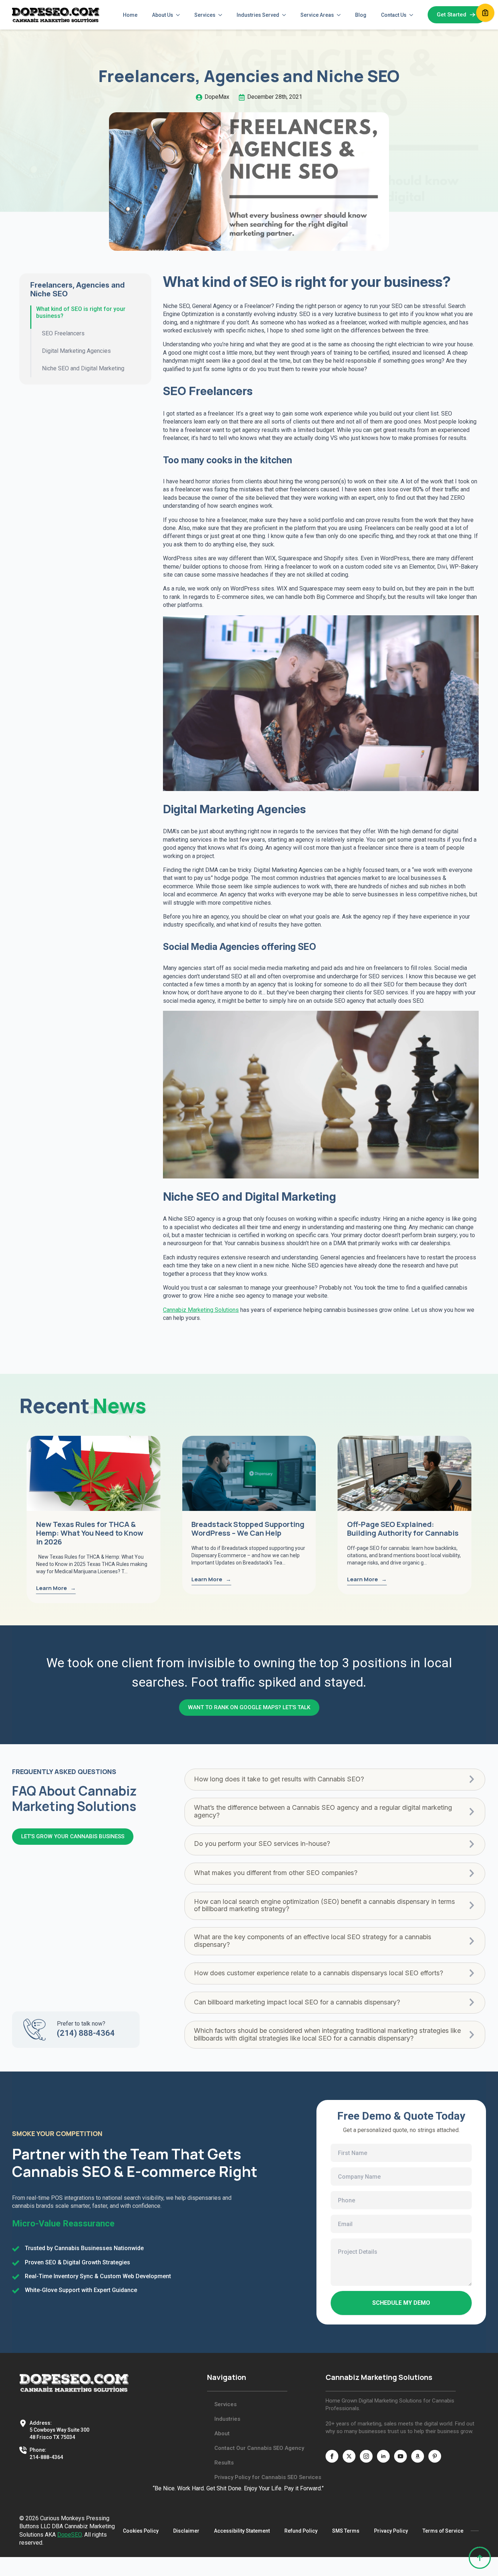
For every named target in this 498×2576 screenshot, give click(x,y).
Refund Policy (301, 2531)
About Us (163, 15)
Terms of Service (443, 2531)
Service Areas (317, 15)
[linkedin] (383, 2456)
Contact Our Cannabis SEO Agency (259, 2448)
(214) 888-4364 (86, 2033)
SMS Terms (346, 2531)
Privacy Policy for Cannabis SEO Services (264, 2477)
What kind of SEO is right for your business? (81, 312)
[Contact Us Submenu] (413, 15)
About (222, 2433)
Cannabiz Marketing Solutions (201, 1310)
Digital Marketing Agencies (76, 351)
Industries (227, 2419)
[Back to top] (480, 2558)
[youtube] (400, 2456)
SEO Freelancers (63, 333)
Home (130, 15)
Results (224, 2463)
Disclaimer (186, 2531)
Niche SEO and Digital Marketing (83, 368)
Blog (361, 15)
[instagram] (366, 2456)
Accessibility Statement (242, 2531)
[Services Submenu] (222, 15)
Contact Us (394, 15)
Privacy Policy (391, 2531)
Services (205, 15)
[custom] (418, 2456)
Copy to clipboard (485, 13)
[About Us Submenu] (180, 15)
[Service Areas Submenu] (341, 15)
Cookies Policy (141, 2531)
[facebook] (332, 2456)
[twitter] (349, 2456)
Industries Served (258, 15)
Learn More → (56, 1588)
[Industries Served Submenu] (286, 15)
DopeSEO (69, 2535)
